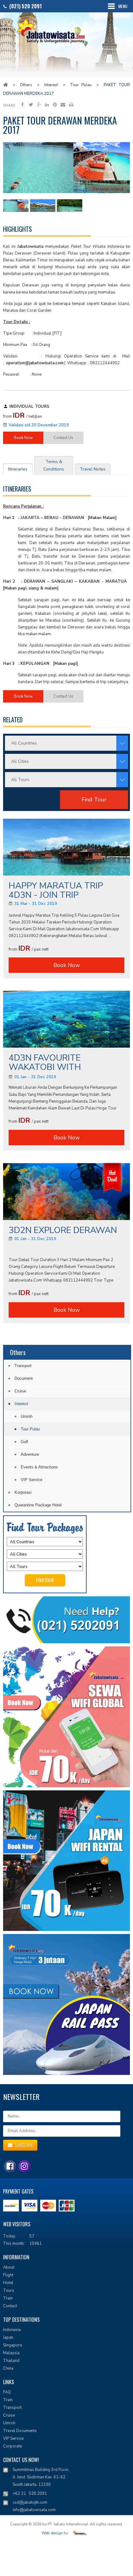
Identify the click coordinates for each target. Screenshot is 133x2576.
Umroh (27, 1416)
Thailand (11, 2361)
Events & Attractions (39, 1467)
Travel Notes (93, 469)
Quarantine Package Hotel (38, 1505)
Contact (10, 2306)
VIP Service (32, 1480)
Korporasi (23, 1492)
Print (71, 104)
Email (63, 104)
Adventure (30, 1454)
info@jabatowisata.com (34, 2510)
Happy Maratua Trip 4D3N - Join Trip (56, 890)
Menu (123, 6)
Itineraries (18, 469)
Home (5, 85)
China (8, 2368)
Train (8, 2298)
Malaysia (11, 2353)
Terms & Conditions (54, 465)
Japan (8, 2337)
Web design (52, 2533)
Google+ (39, 104)
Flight (8, 2275)
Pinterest (55, 104)
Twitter (31, 104)
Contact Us (63, 438)
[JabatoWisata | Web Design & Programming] (81, 2533)
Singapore (13, 2345)
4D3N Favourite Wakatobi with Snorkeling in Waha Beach (56, 1063)
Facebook (23, 104)
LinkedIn (47, 104)
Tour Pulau (81, 85)
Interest (51, 85)
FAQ (7, 2392)
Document (24, 1378)
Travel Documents (20, 2431)
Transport (23, 1366)
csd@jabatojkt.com (30, 2502)
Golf (24, 1442)
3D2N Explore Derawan (63, 1230)
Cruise (20, 1391)
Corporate (13, 2446)
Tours (9, 2291)
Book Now (23, 438)
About (9, 2267)
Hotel (8, 2283)
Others (26, 85)
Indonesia (12, 2330)
